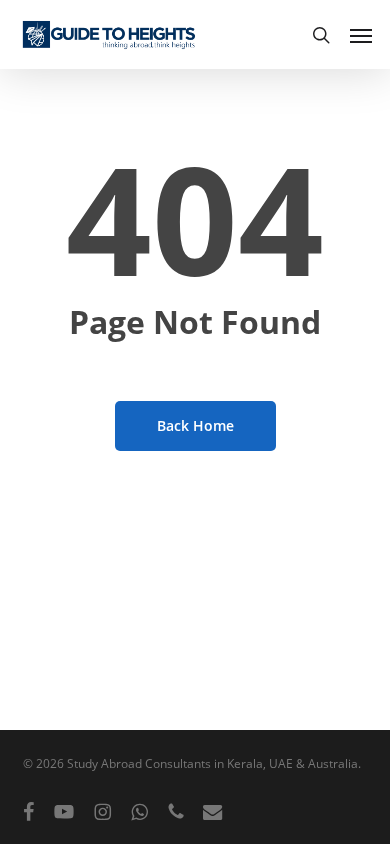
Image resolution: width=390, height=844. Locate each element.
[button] (361, 35)
